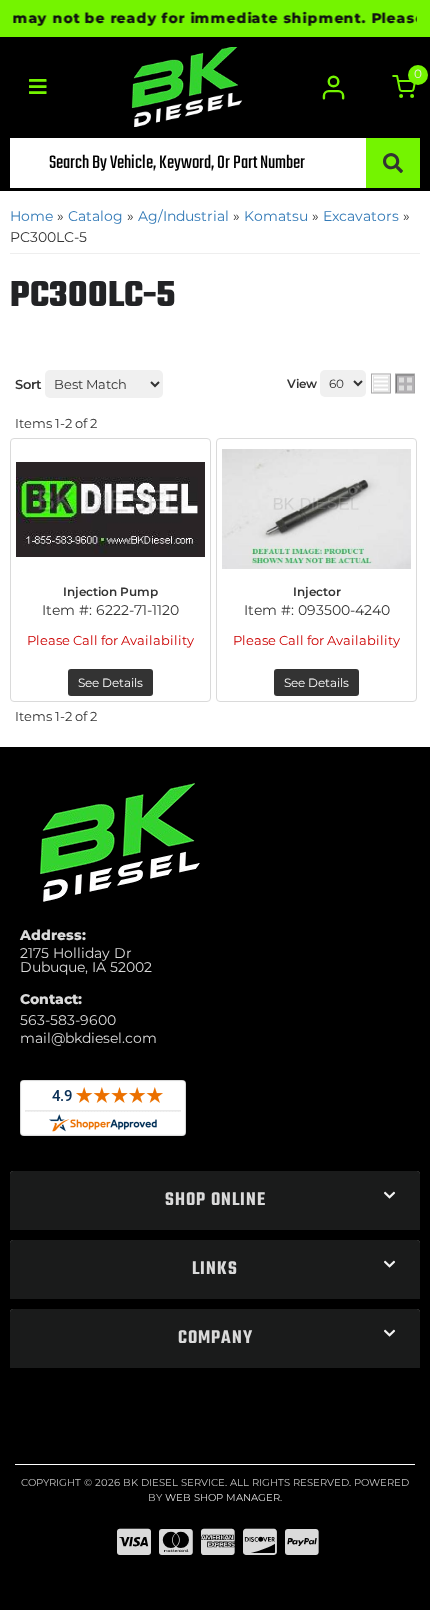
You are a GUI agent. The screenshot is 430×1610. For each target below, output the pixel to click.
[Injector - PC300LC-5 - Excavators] (316, 509)
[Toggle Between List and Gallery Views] (393, 384)
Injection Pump (110, 591)
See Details (110, 682)
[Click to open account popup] (333, 87)
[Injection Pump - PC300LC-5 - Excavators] (110, 509)
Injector (317, 591)
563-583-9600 (68, 1020)
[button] (215, 163)
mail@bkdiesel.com (88, 1038)
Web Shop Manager (222, 1497)
